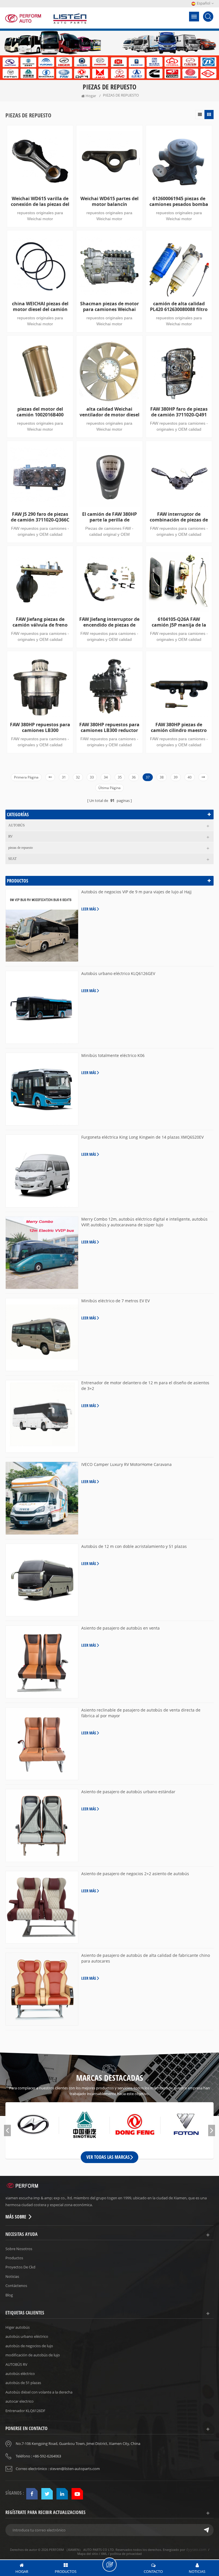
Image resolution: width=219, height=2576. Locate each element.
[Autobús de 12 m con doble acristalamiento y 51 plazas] (42, 1580)
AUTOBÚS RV (16, 2364)
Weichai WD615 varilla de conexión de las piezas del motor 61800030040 (40, 201)
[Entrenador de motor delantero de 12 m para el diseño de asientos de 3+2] (42, 1417)
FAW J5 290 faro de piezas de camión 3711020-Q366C (40, 517)
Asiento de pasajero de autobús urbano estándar (128, 1792)
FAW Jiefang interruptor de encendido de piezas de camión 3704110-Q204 (109, 622)
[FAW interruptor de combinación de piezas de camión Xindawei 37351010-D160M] (179, 477)
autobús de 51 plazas (23, 2383)
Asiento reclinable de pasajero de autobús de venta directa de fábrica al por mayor (141, 1713)
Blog (9, 2295)
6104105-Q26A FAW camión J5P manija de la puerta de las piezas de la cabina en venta (179, 622)
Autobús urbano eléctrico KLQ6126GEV (118, 973)
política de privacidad (126, 2554)
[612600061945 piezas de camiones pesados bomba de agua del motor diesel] (179, 161)
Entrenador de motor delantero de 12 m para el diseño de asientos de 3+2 (145, 1386)
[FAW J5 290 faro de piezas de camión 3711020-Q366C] (40, 477)
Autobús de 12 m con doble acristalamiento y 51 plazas (134, 1546)
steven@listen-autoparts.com (75, 2469)
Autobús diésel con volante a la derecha (39, 2392)
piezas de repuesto (21, 848)
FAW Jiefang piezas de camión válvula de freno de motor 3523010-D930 (40, 622)
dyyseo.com (196, 2549)
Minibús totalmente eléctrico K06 (113, 1055)
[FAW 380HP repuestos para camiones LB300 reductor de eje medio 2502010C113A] (109, 687)
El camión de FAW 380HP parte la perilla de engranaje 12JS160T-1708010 (109, 517)
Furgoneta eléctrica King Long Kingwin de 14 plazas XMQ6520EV (142, 1137)
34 (106, 777)
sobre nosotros (19, 2249)
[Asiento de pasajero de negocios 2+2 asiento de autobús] (42, 1907)
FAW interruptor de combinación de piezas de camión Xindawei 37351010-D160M (179, 517)
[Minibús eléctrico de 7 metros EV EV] (42, 1335)
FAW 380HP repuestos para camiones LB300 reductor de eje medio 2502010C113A (109, 727)
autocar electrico (20, 2401)
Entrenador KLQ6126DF (25, 2411)
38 (162, 777)
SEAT (12, 859)
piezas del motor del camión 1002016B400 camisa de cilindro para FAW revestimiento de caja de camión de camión (40, 412)
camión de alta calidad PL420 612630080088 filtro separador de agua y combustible (179, 306)
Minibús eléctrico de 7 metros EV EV (115, 1301)
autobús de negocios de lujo (29, 2346)
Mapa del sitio (88, 2554)
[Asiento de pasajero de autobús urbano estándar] (42, 1825)
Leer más (89, 909)
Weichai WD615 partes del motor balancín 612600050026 (109, 201)
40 (190, 777)
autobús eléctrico (20, 2374)
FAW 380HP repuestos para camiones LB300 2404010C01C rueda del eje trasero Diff (40, 727)
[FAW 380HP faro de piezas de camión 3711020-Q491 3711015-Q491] (179, 371)
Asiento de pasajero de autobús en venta (120, 1628)
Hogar (91, 96)
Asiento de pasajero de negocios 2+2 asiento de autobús (135, 1874)
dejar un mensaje (109, 2565)
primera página (26, 777)
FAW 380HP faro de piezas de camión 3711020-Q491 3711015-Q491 (179, 412)
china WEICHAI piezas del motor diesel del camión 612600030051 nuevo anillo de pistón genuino (40, 306)
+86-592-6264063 (47, 2456)
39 (176, 777)
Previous (7, 2130)
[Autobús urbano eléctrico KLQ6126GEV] (42, 1007)
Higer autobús (18, 2327)
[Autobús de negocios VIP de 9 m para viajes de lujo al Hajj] (42, 926)
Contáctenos (16, 2286)
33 (92, 777)
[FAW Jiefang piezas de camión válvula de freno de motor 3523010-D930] (40, 582)
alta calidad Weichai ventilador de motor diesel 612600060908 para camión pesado (109, 412)
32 (78, 777)
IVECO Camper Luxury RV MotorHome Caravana (126, 1464)
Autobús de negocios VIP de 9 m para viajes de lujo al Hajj (136, 892)
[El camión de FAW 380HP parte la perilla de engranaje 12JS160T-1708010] (109, 477)
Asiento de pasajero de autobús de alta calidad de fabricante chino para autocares (146, 1958)
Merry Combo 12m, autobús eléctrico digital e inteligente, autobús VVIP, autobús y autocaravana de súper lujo (144, 1222)
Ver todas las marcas (108, 2157)
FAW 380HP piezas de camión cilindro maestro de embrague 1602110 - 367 (179, 727)
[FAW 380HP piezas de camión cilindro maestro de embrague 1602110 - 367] (179, 687)
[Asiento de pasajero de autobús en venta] (42, 1662)
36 (134, 777)
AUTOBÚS (17, 825)
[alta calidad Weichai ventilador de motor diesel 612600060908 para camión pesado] (109, 371)
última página (109, 788)
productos (14, 2258)
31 (64, 777)
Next (212, 2130)
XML (104, 2554)
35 (120, 777)
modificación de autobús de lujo (33, 2355)
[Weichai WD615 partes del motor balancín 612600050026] (109, 161)
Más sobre (16, 2217)
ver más (38, 765)
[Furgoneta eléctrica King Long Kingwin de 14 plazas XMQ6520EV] (42, 1171)
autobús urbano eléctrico (27, 2336)
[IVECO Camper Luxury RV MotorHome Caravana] (42, 1498)
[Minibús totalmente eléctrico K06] (42, 1089)
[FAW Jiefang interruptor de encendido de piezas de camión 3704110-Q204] (109, 582)
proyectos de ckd (20, 2267)
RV (11, 836)
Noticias (12, 2276)
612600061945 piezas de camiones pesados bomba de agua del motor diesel (179, 201)
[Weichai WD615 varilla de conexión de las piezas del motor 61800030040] (40, 161)
